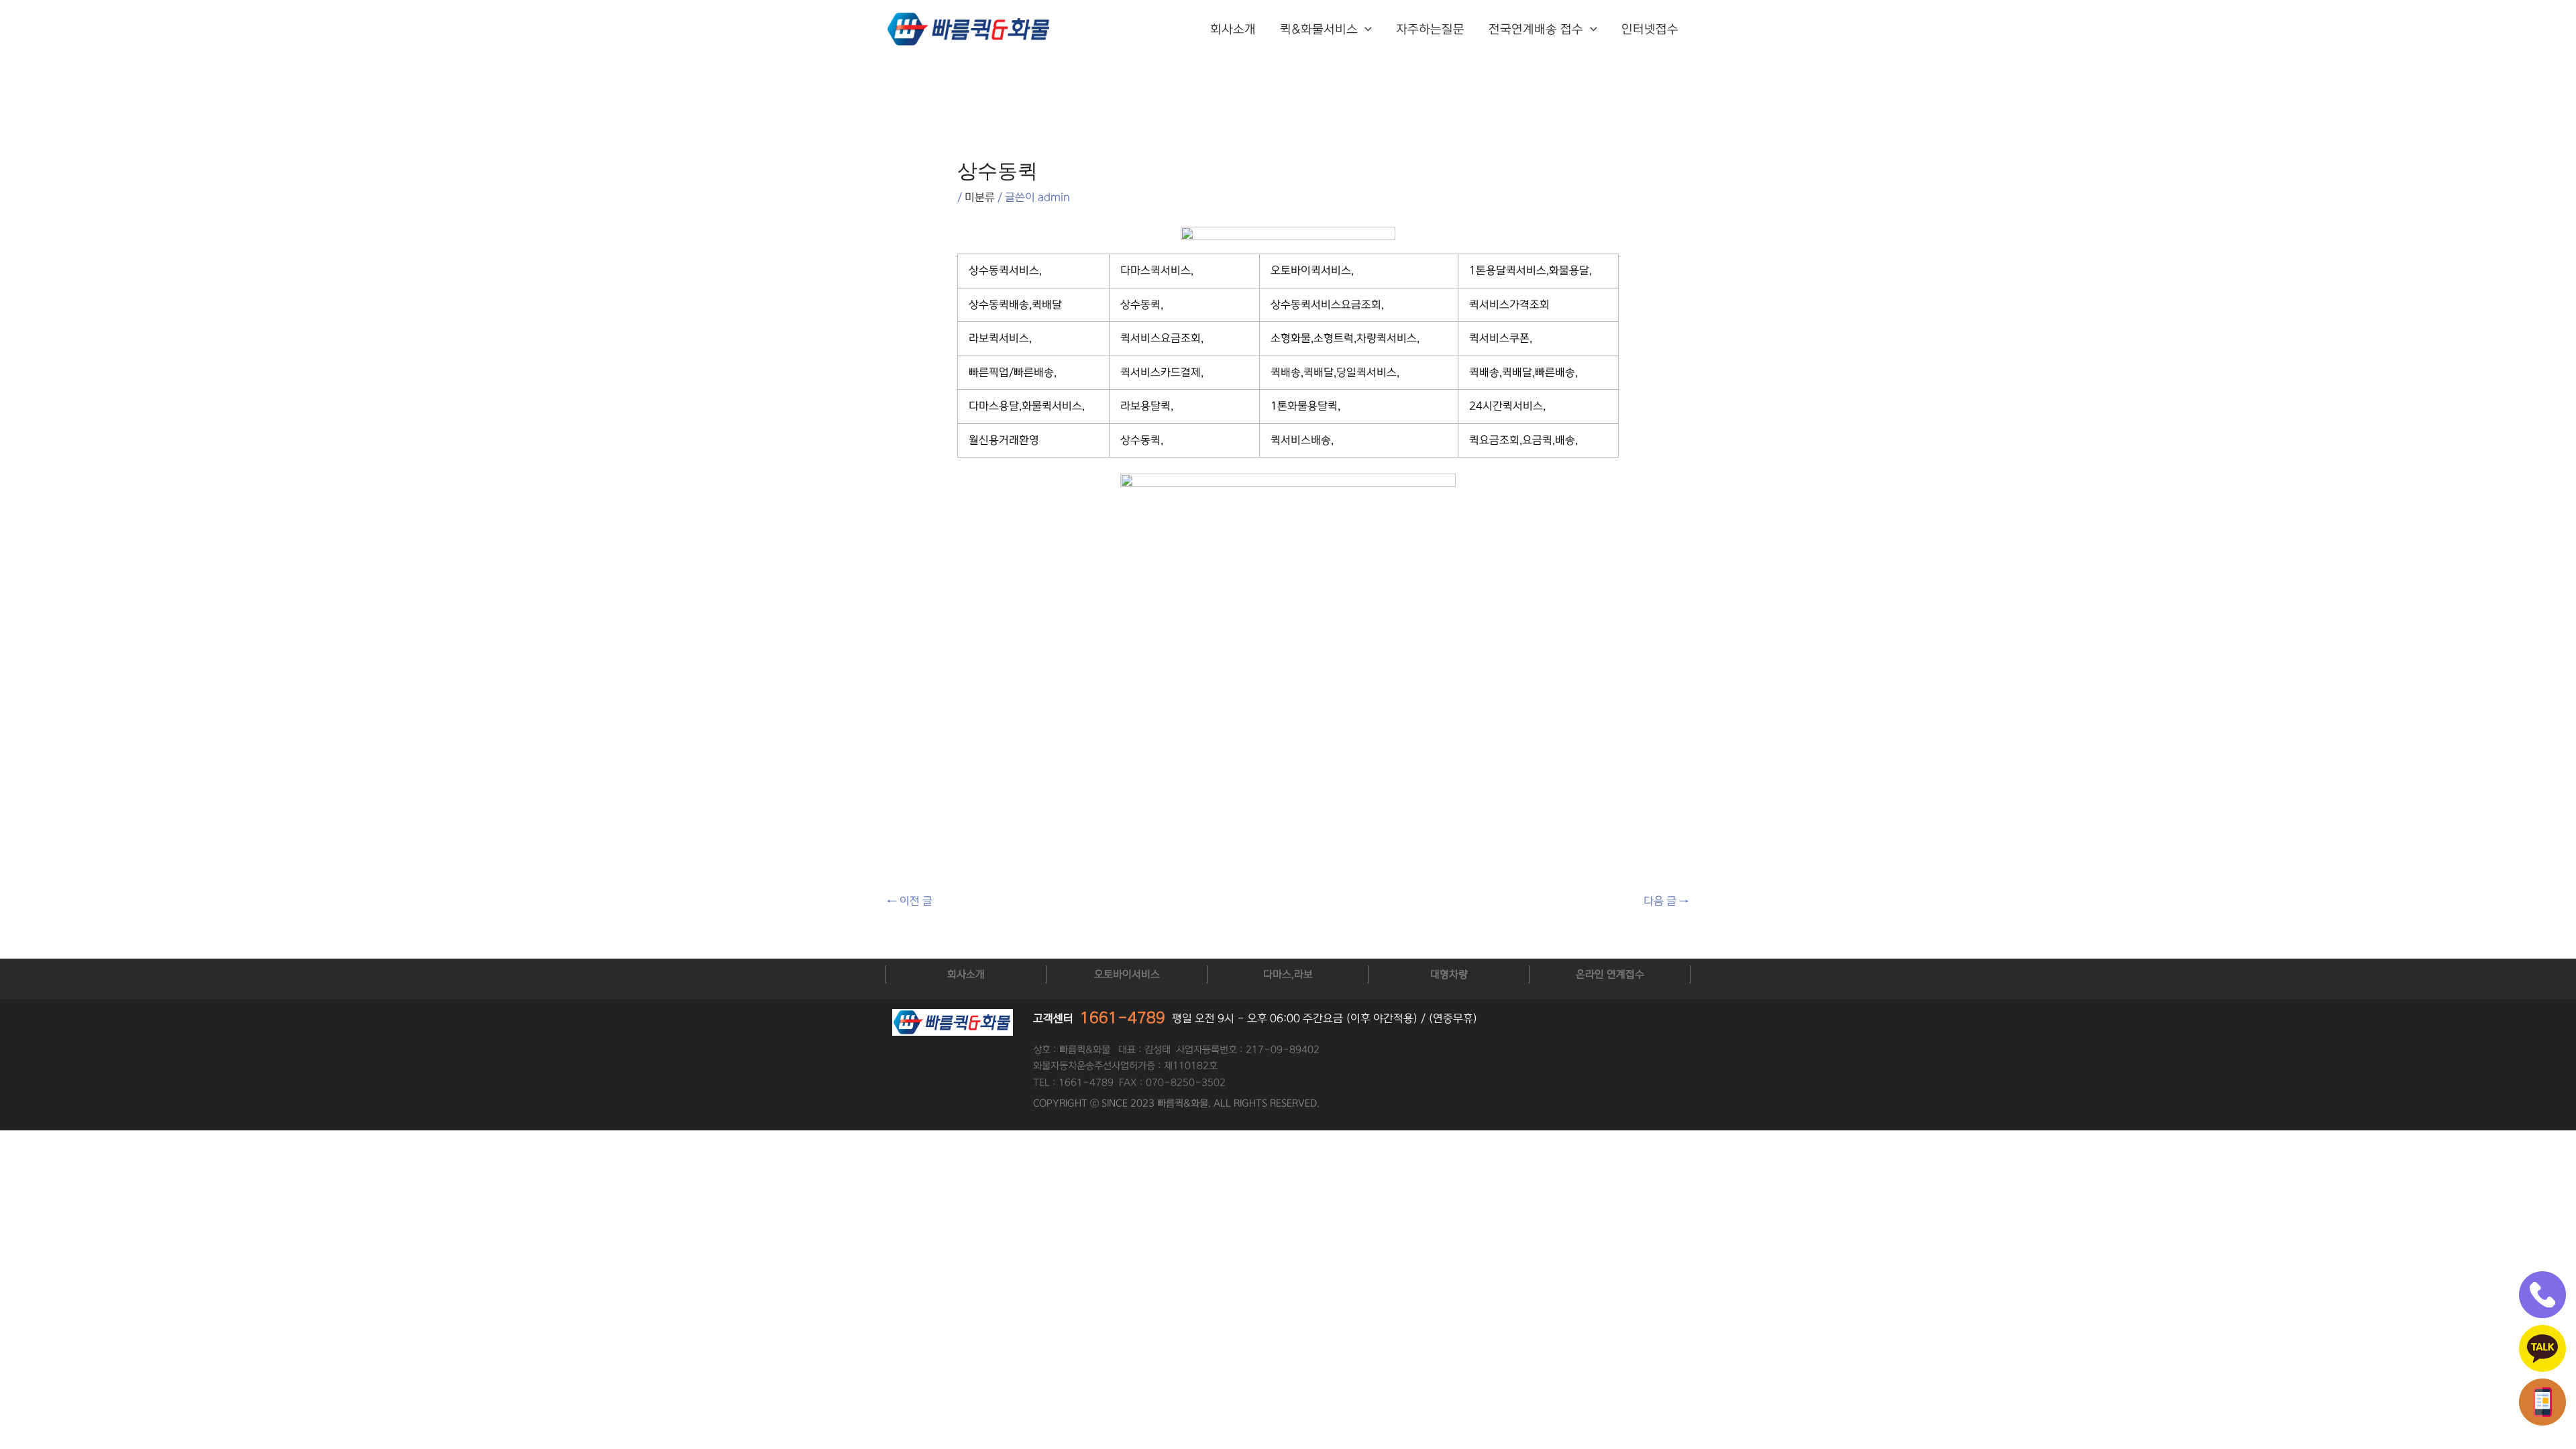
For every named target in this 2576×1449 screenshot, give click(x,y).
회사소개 (1233, 30)
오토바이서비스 (1127, 974)
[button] (1365, 30)
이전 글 (910, 901)
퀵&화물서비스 (1319, 30)
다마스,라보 (1288, 974)
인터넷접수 (1650, 30)
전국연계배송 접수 (1536, 30)
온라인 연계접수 (1610, 974)
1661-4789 (1123, 1018)
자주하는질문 (1430, 30)
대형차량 (1449, 974)
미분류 (980, 197)
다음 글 (1666, 901)
